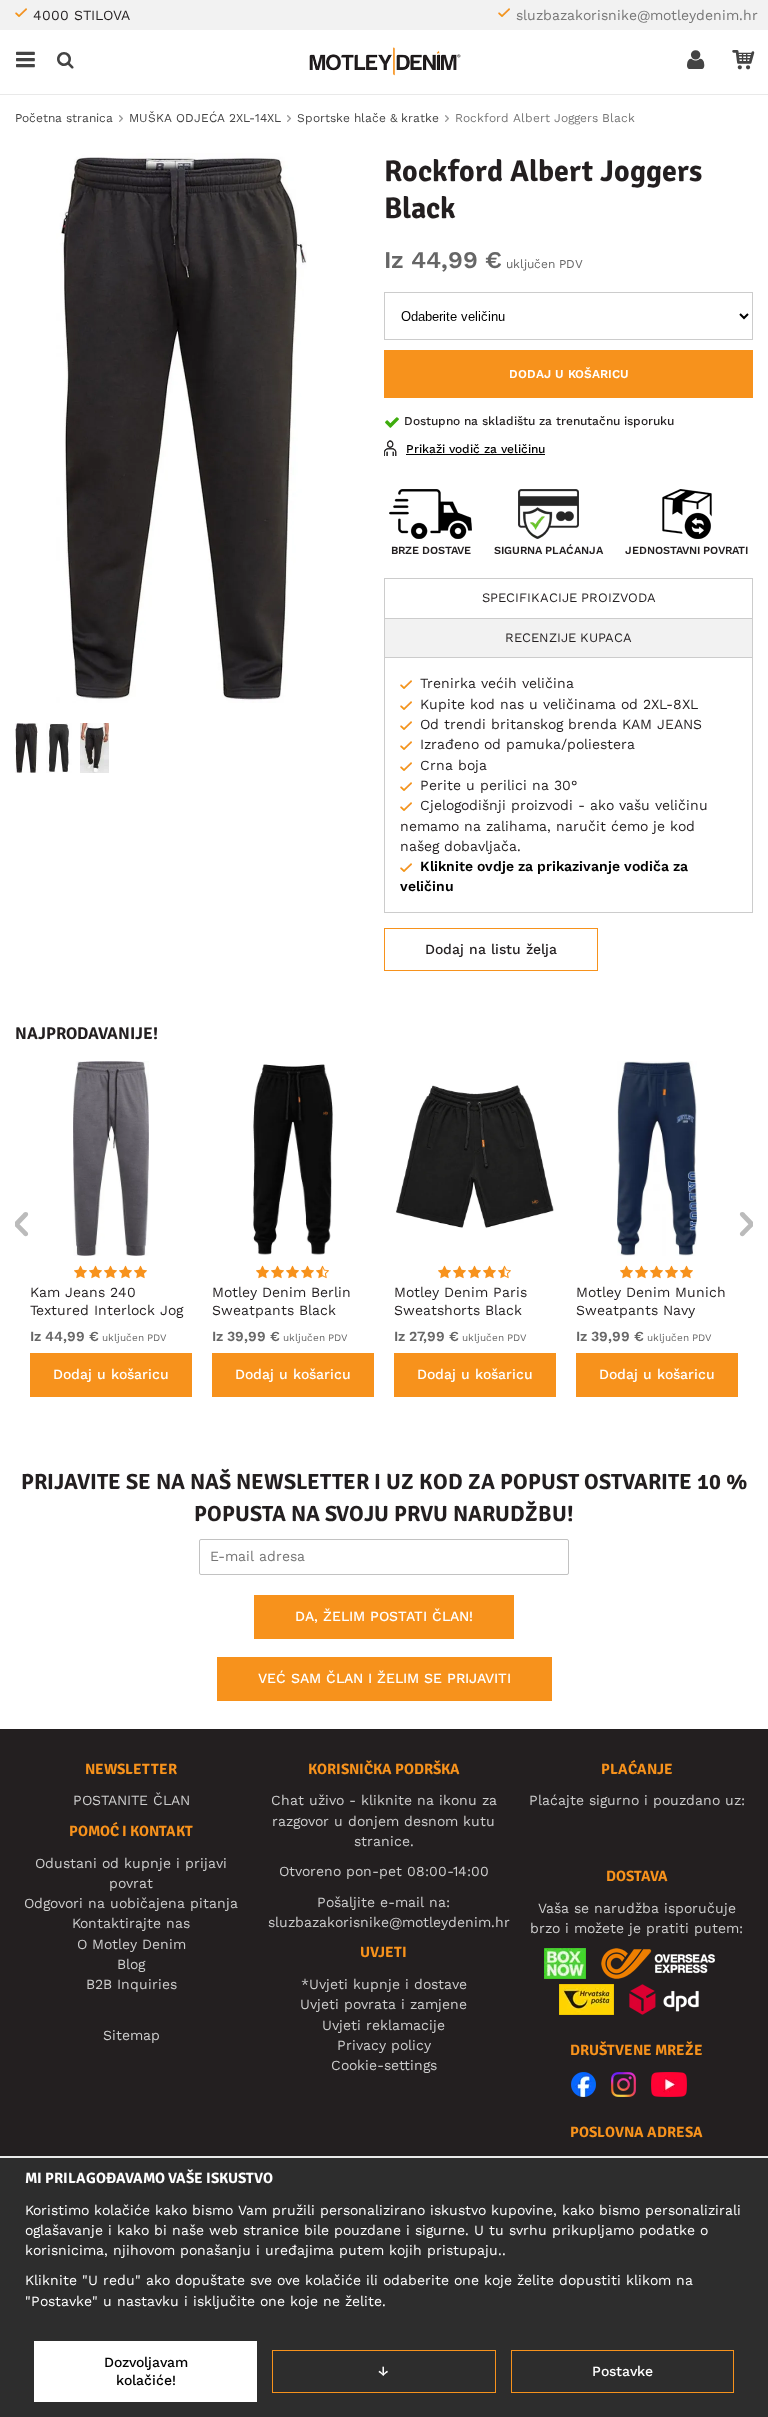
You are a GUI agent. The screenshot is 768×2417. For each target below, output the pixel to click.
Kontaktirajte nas (131, 1923)
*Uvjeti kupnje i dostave (384, 1984)
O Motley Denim (131, 1944)
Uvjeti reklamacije (383, 2025)
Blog (131, 1964)
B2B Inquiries (131, 1984)
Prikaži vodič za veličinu (475, 449)
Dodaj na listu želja (491, 949)
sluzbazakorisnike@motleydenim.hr (637, 15)
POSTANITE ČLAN (131, 1800)
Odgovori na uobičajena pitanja (131, 1903)
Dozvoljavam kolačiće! (146, 2371)
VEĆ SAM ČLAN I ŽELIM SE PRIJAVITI (384, 1678)
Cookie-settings (384, 2065)
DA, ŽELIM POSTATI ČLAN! (384, 1616)
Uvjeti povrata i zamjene (383, 2004)
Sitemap (131, 2035)
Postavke (622, 2371)
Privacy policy (384, 2045)
